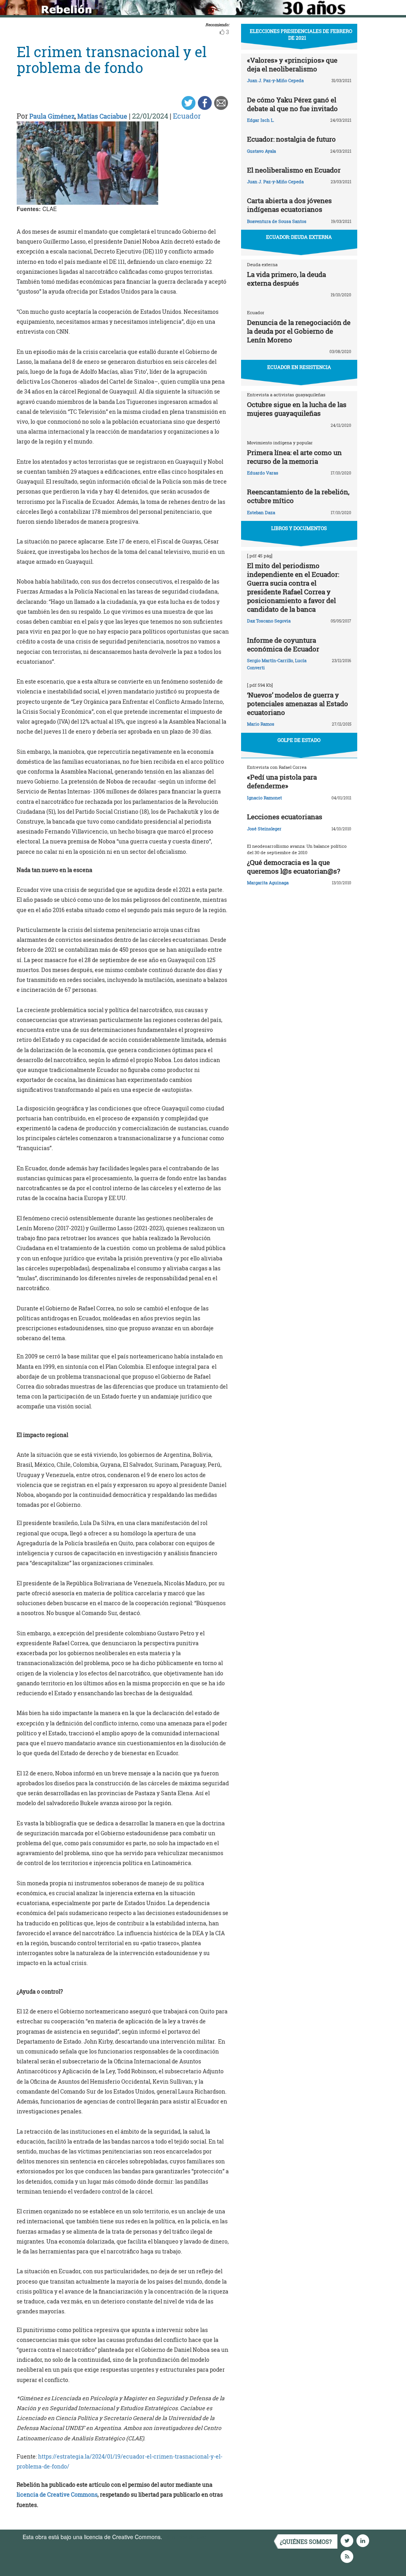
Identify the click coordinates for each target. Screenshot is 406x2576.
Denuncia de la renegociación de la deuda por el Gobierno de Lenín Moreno (299, 331)
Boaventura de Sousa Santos (277, 221)
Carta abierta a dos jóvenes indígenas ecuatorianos (289, 205)
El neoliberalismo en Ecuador (294, 170)
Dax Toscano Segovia (269, 621)
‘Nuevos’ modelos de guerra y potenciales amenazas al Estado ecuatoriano (298, 704)
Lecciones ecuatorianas (285, 817)
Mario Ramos (261, 724)
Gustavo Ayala (261, 151)
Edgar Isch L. (261, 120)
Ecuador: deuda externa (299, 237)
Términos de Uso (185, 2537)
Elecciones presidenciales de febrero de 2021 (301, 34)
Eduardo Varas (263, 473)
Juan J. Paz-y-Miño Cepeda (275, 80)
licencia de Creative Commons (57, 2494)
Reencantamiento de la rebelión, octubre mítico (298, 496)
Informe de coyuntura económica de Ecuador (283, 644)
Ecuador (187, 116)
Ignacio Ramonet (264, 798)
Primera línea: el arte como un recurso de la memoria (294, 457)
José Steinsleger (264, 829)
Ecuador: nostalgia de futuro (291, 139)
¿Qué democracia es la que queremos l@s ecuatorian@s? (294, 867)
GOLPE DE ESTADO (299, 740)
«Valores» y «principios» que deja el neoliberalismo (292, 64)
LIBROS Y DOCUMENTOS (299, 528)
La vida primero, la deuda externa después (286, 279)
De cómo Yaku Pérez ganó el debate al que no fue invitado (292, 104)
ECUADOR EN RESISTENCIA (299, 367)
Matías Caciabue (102, 116)
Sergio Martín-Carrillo (270, 660)
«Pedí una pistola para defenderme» (282, 781)
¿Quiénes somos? (306, 2542)
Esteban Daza (261, 512)
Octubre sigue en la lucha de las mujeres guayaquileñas (297, 409)
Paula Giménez (52, 116)
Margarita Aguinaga (268, 883)
